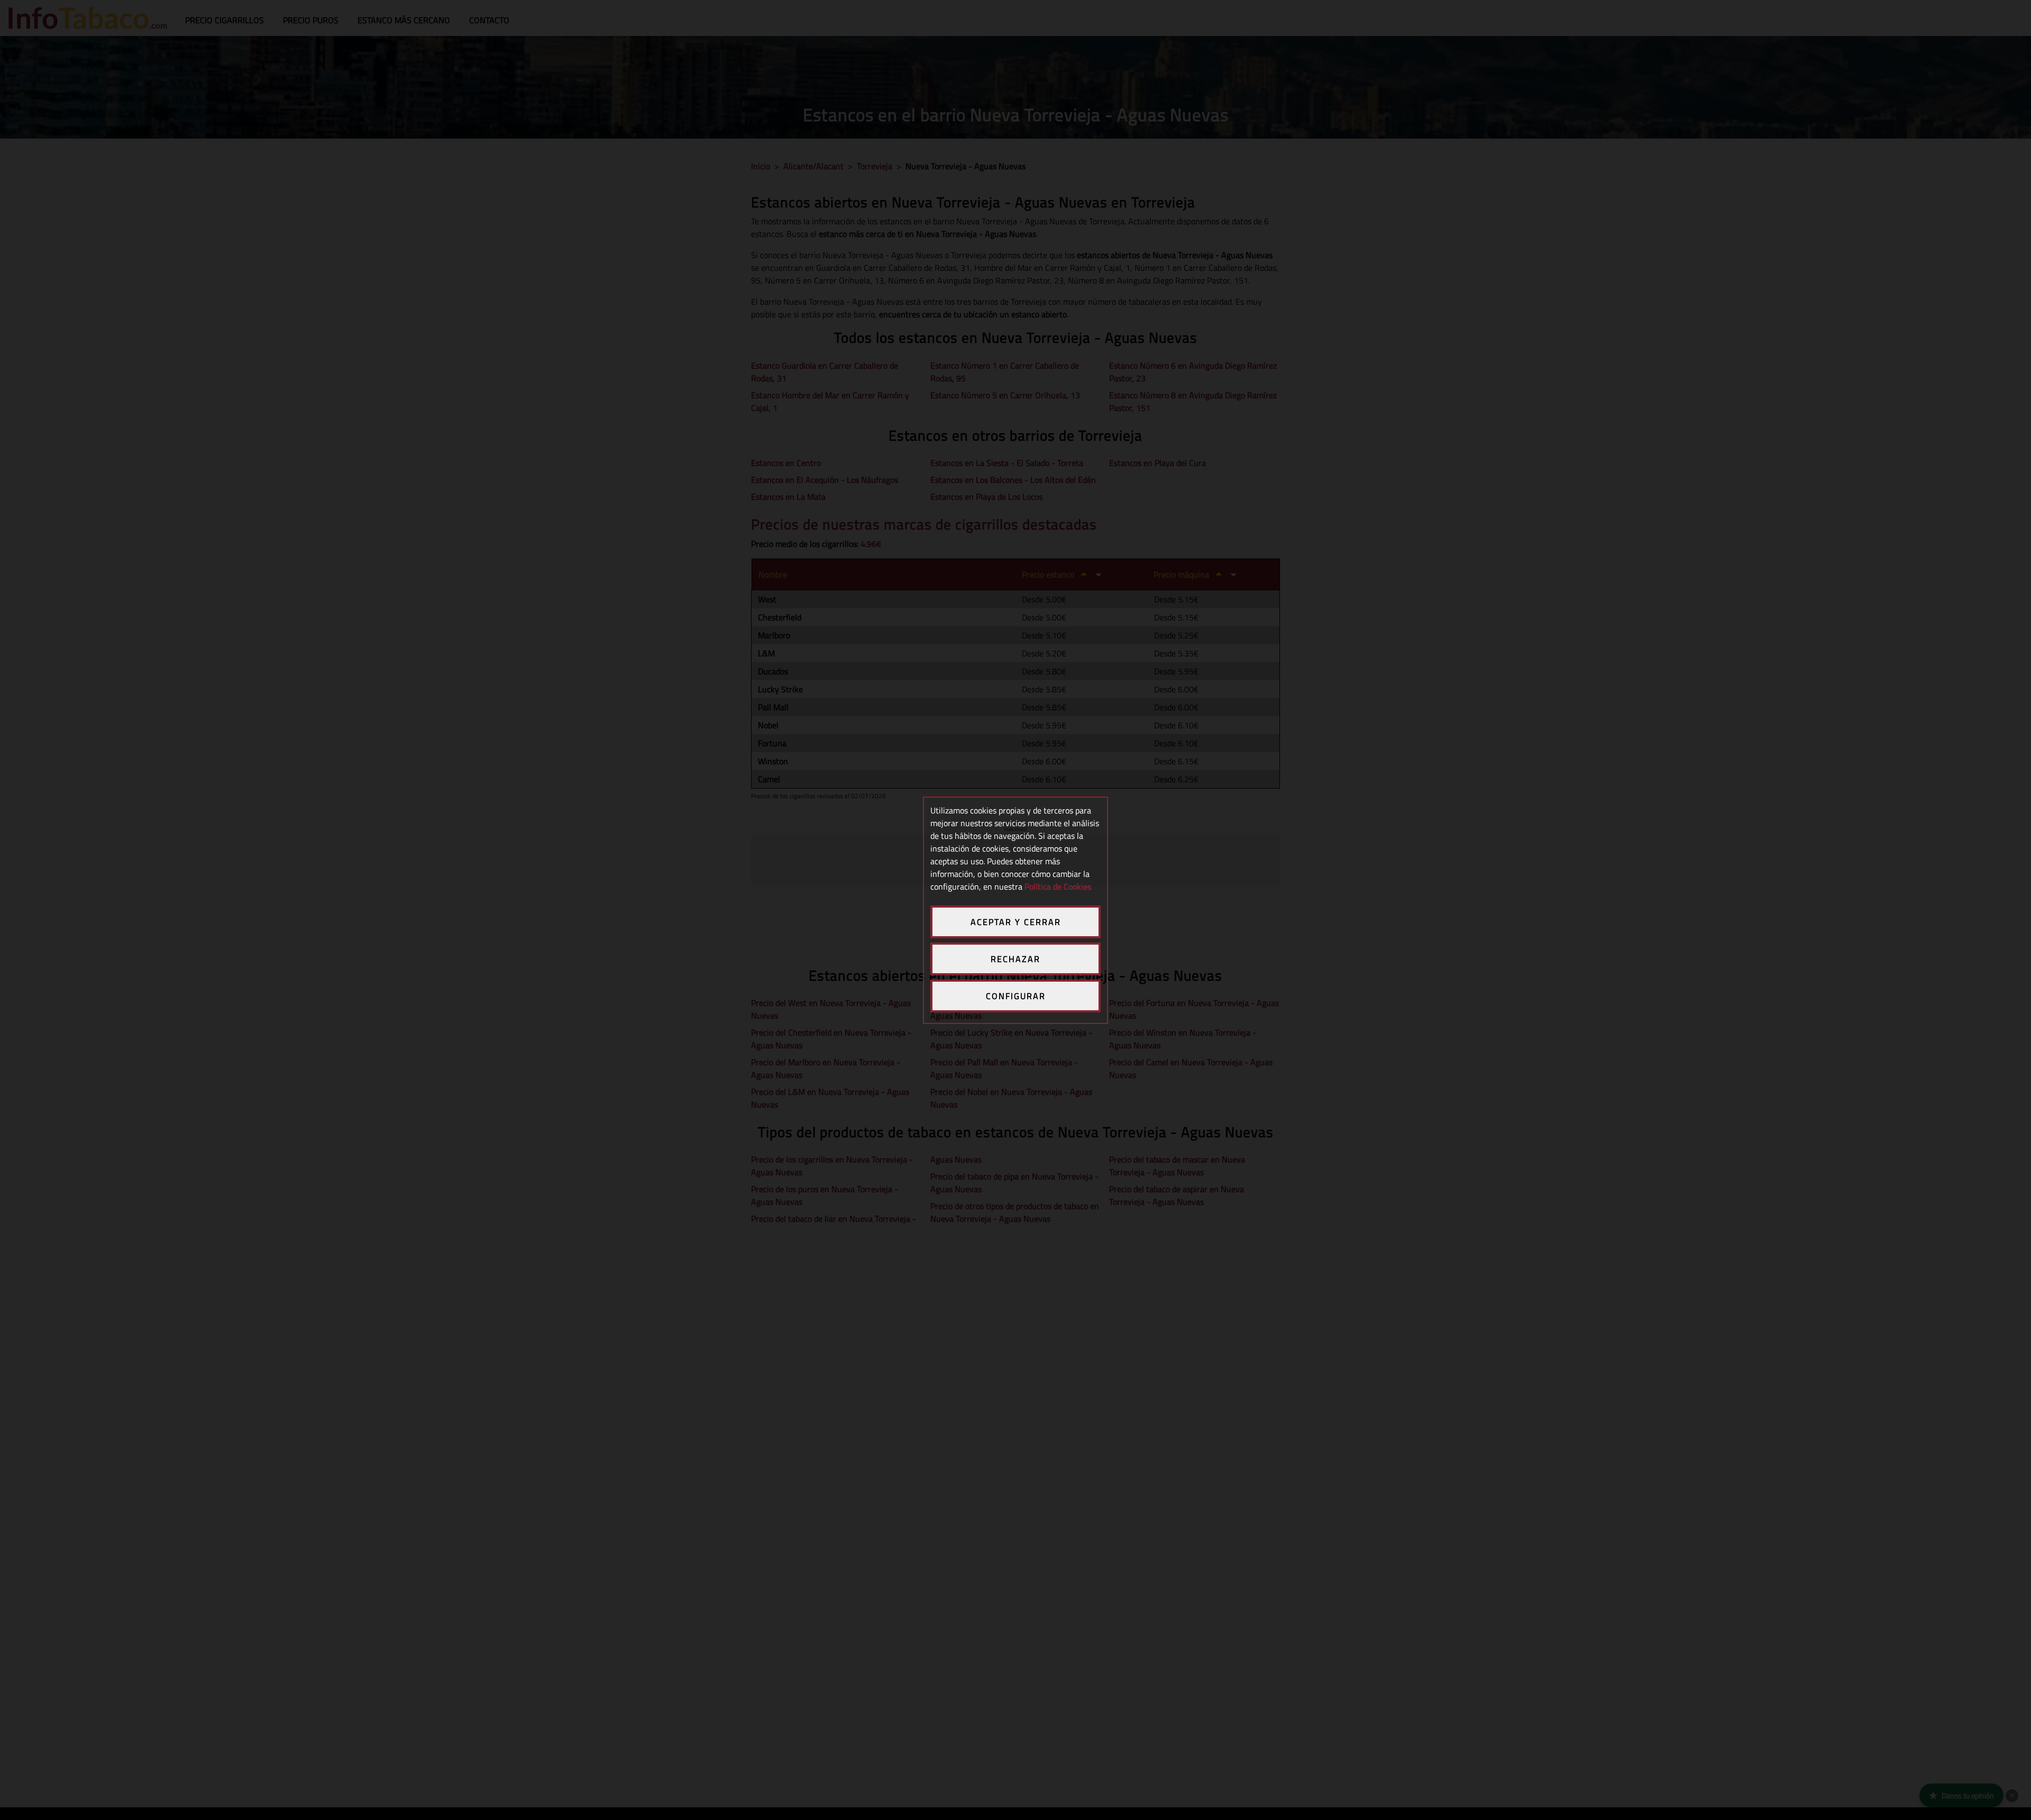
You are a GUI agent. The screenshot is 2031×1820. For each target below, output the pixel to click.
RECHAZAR (1015, 959)
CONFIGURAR (1016, 996)
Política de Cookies (1058, 886)
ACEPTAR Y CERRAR (1016, 922)
